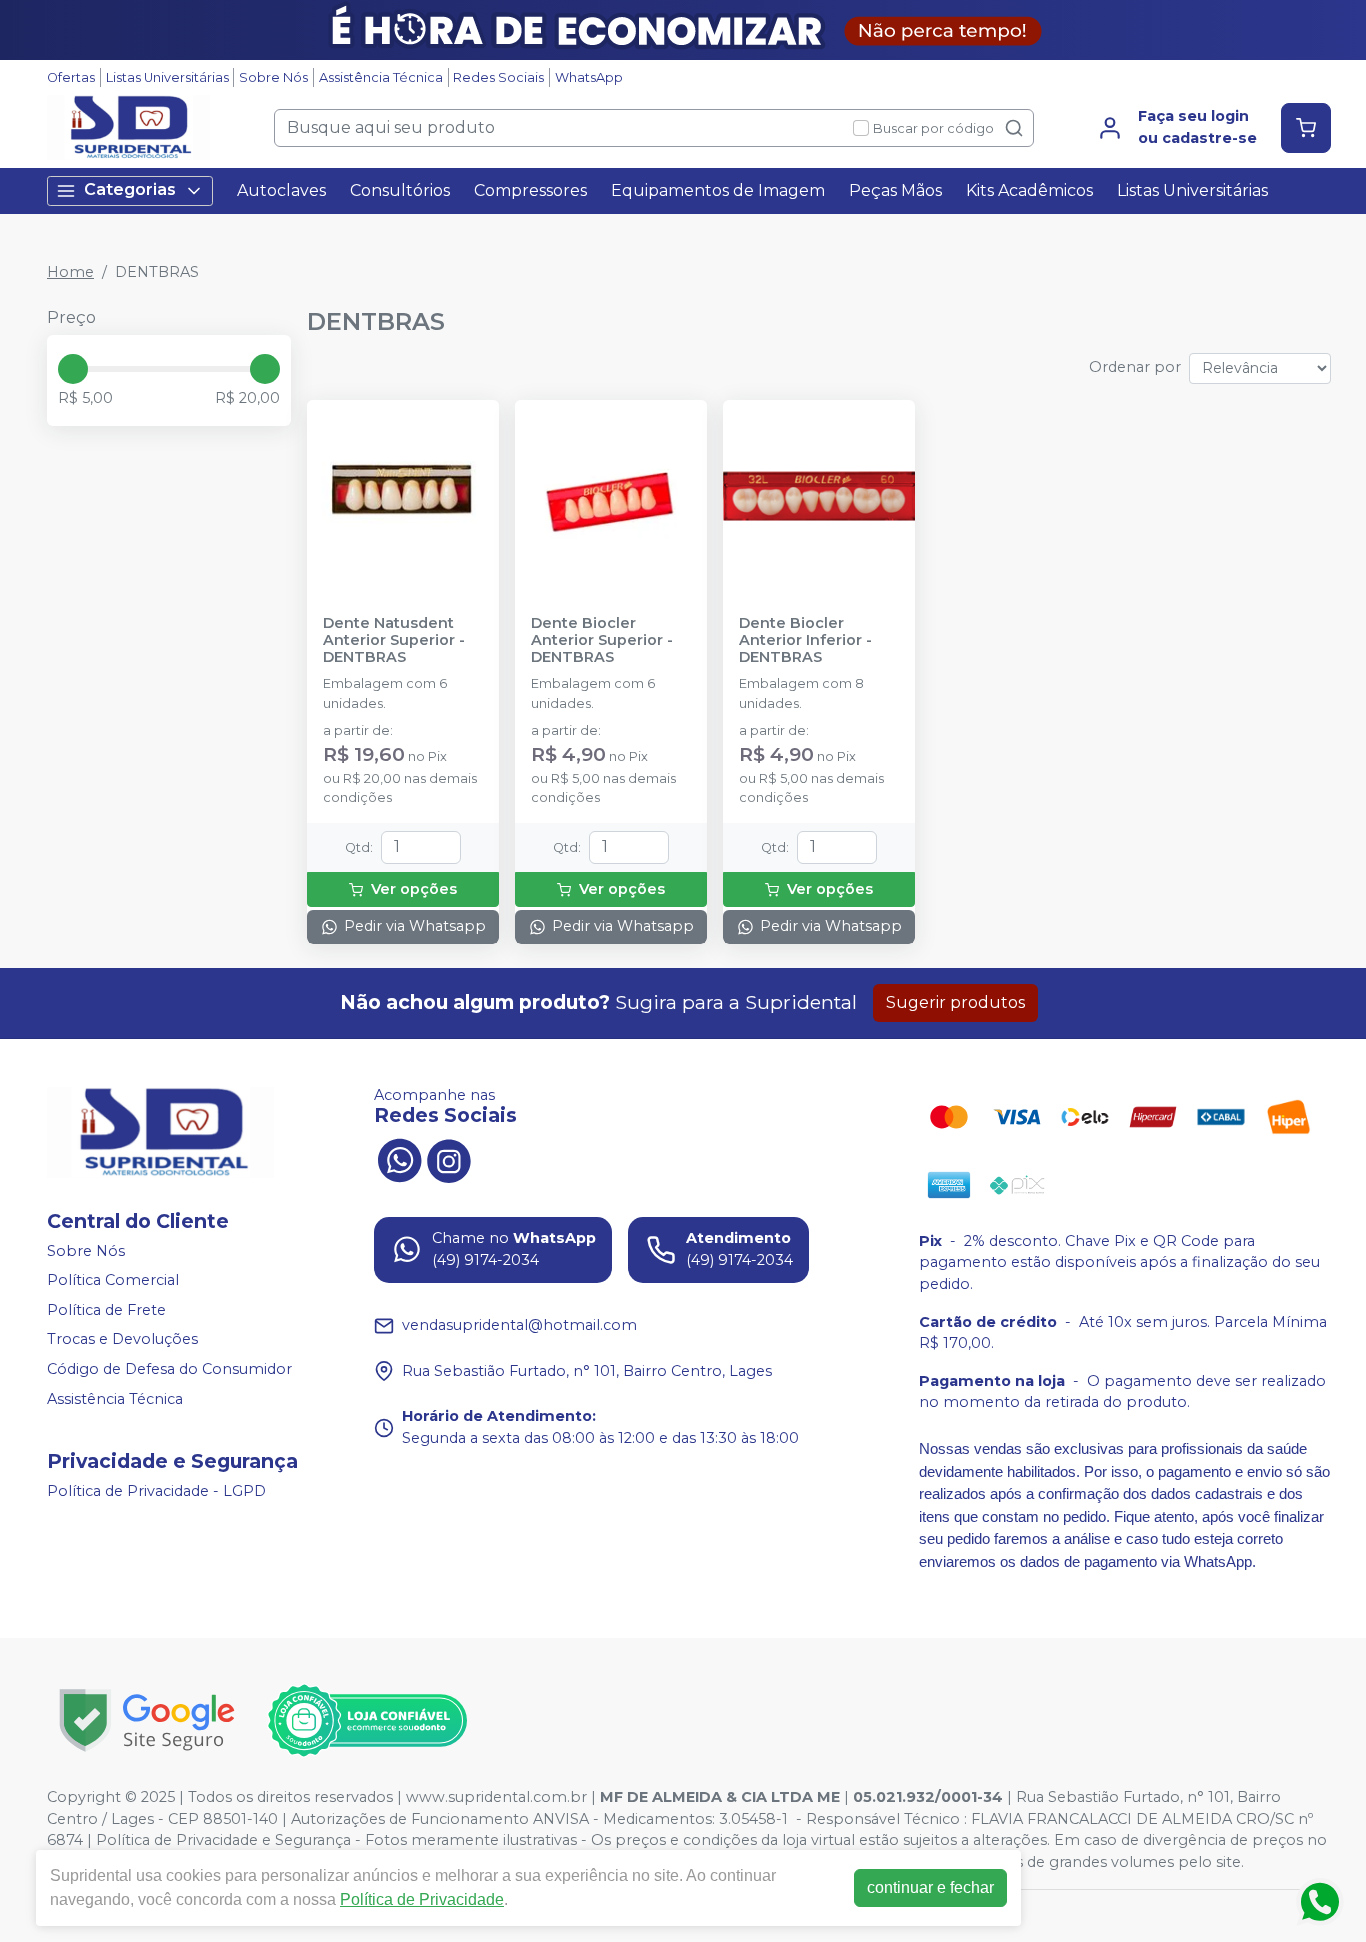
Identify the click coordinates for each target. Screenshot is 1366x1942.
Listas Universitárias (167, 77)
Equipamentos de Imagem (718, 190)
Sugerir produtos (955, 1002)
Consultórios (400, 190)
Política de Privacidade (422, 1899)
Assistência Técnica (381, 77)
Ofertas (71, 77)
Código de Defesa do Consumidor (169, 1369)
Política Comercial (113, 1280)
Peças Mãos (895, 190)
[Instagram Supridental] (449, 1159)
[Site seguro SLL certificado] (147, 1720)
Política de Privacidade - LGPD (156, 1491)
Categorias (130, 189)
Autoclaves (281, 190)
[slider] (73, 369)
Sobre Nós (273, 77)
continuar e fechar (930, 1887)
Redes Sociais (498, 77)
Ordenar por (1135, 367)
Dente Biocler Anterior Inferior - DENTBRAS (805, 641)
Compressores (530, 190)
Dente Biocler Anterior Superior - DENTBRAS (602, 641)
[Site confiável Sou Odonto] (367, 1721)
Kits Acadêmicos (1029, 190)
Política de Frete (106, 1310)
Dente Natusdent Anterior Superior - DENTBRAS (394, 641)
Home (70, 272)
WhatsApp (589, 77)
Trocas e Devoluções (122, 1340)
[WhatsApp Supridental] (399, 1159)
